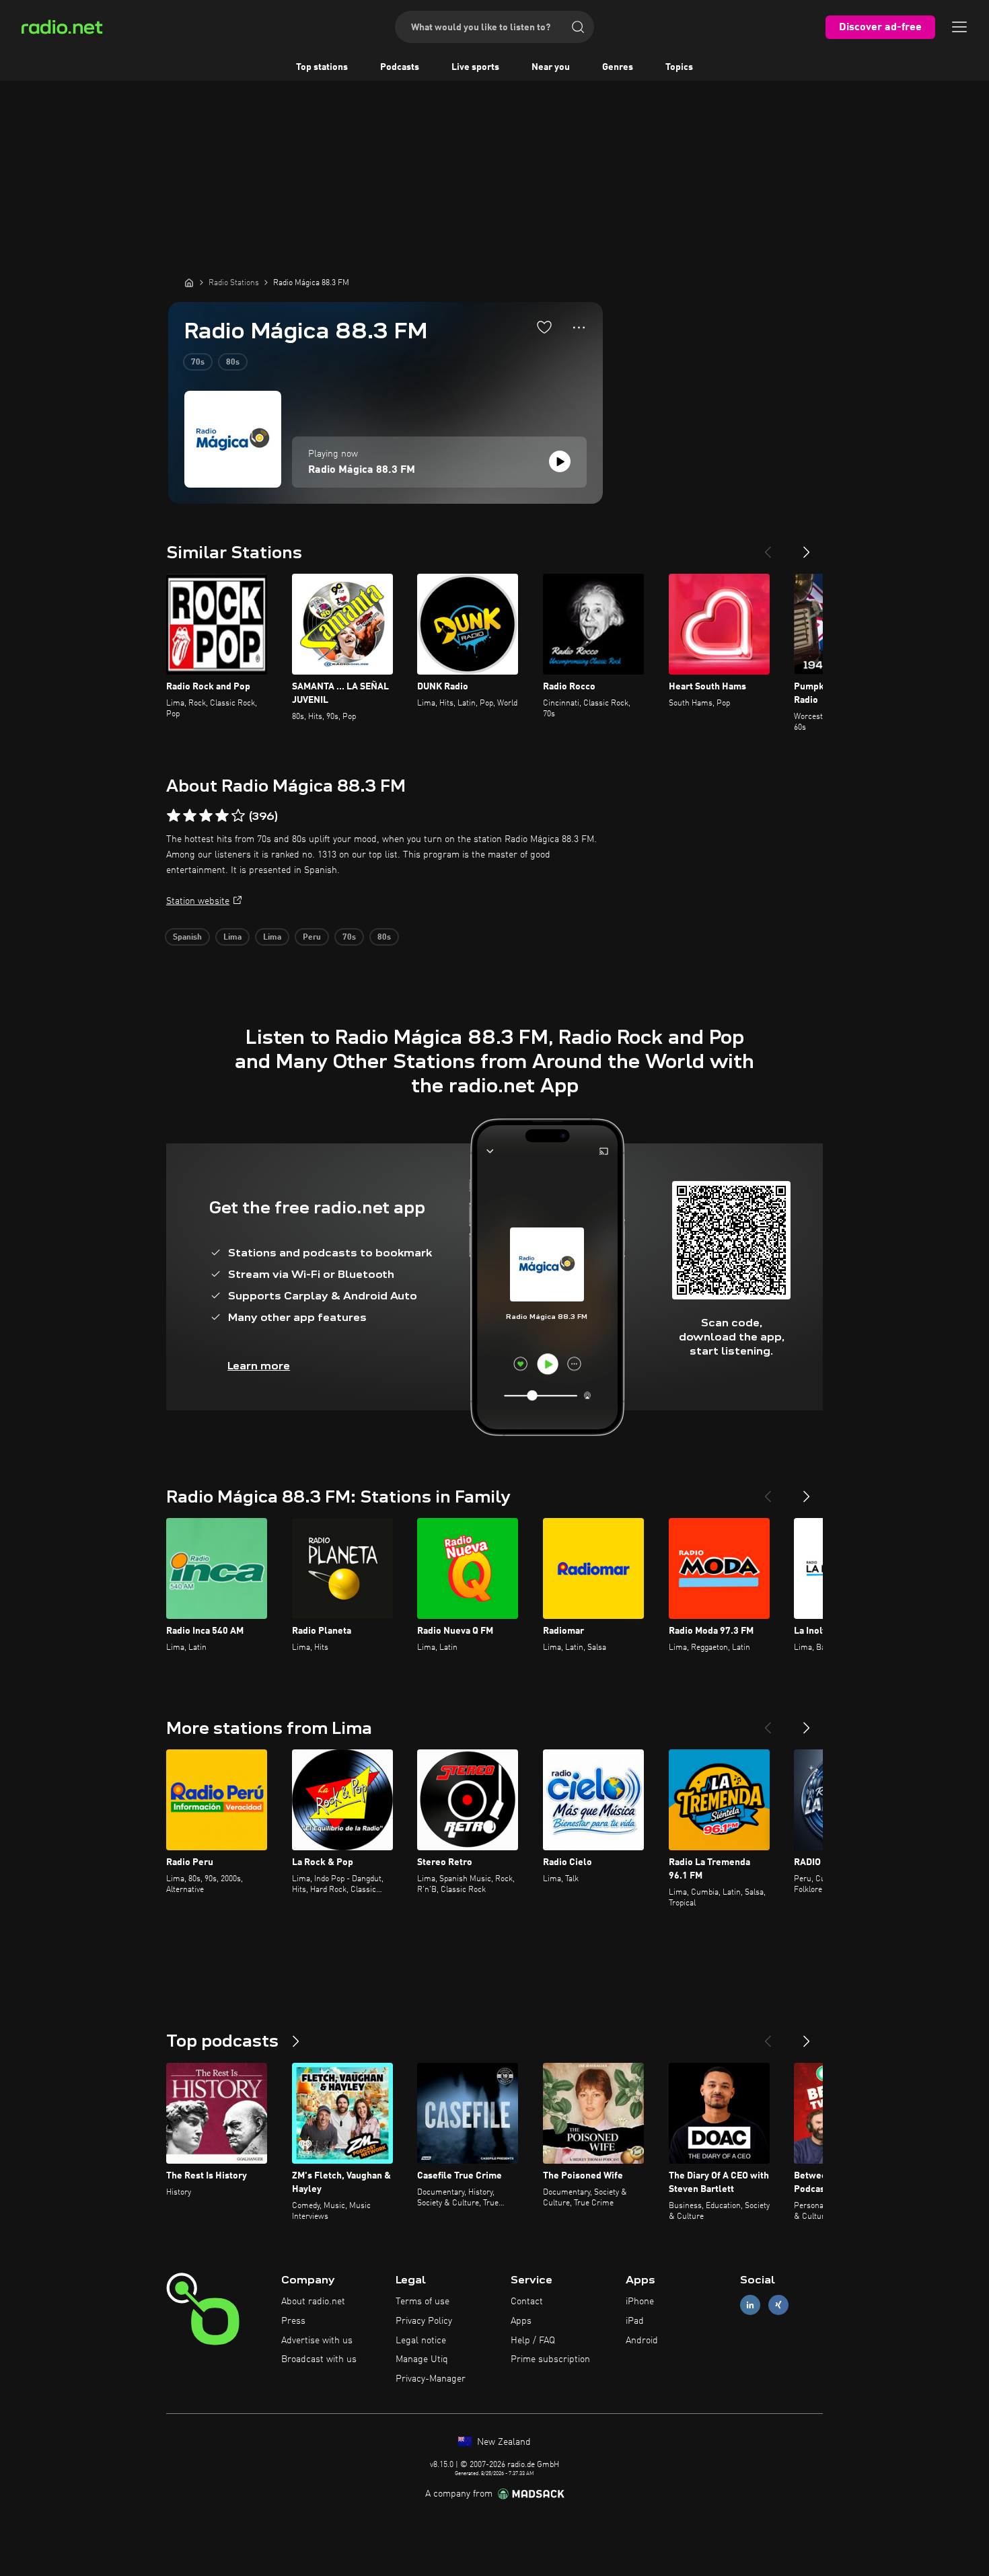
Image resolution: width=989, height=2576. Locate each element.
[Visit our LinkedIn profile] (750, 2305)
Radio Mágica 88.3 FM (362, 470)
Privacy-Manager (431, 2379)
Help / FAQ (533, 2341)
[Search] (578, 27)
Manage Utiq (422, 2359)
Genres (618, 67)
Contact (527, 2302)
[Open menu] (959, 27)
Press (293, 2321)
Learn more (259, 1366)
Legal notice (421, 2341)
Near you (551, 67)
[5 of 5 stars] (238, 816)
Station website (198, 901)
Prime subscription (550, 2359)
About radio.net (313, 2302)
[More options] (579, 328)
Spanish (187, 938)
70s (198, 363)
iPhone (640, 2302)
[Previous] (768, 547)
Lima (232, 938)
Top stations (322, 67)
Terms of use (423, 2302)
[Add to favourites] (544, 327)
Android (642, 2341)
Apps (521, 2321)
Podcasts (400, 67)
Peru (312, 938)
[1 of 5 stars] (174, 816)
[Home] (189, 282)
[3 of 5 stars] (206, 816)
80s (233, 363)
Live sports (475, 67)
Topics (679, 67)
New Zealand (503, 2442)
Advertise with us (317, 2341)
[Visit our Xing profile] (778, 2305)
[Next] (807, 547)
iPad (635, 2321)
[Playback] (560, 461)
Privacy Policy (424, 2321)
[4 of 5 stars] (222, 816)
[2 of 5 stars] (190, 816)
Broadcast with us (319, 2359)
